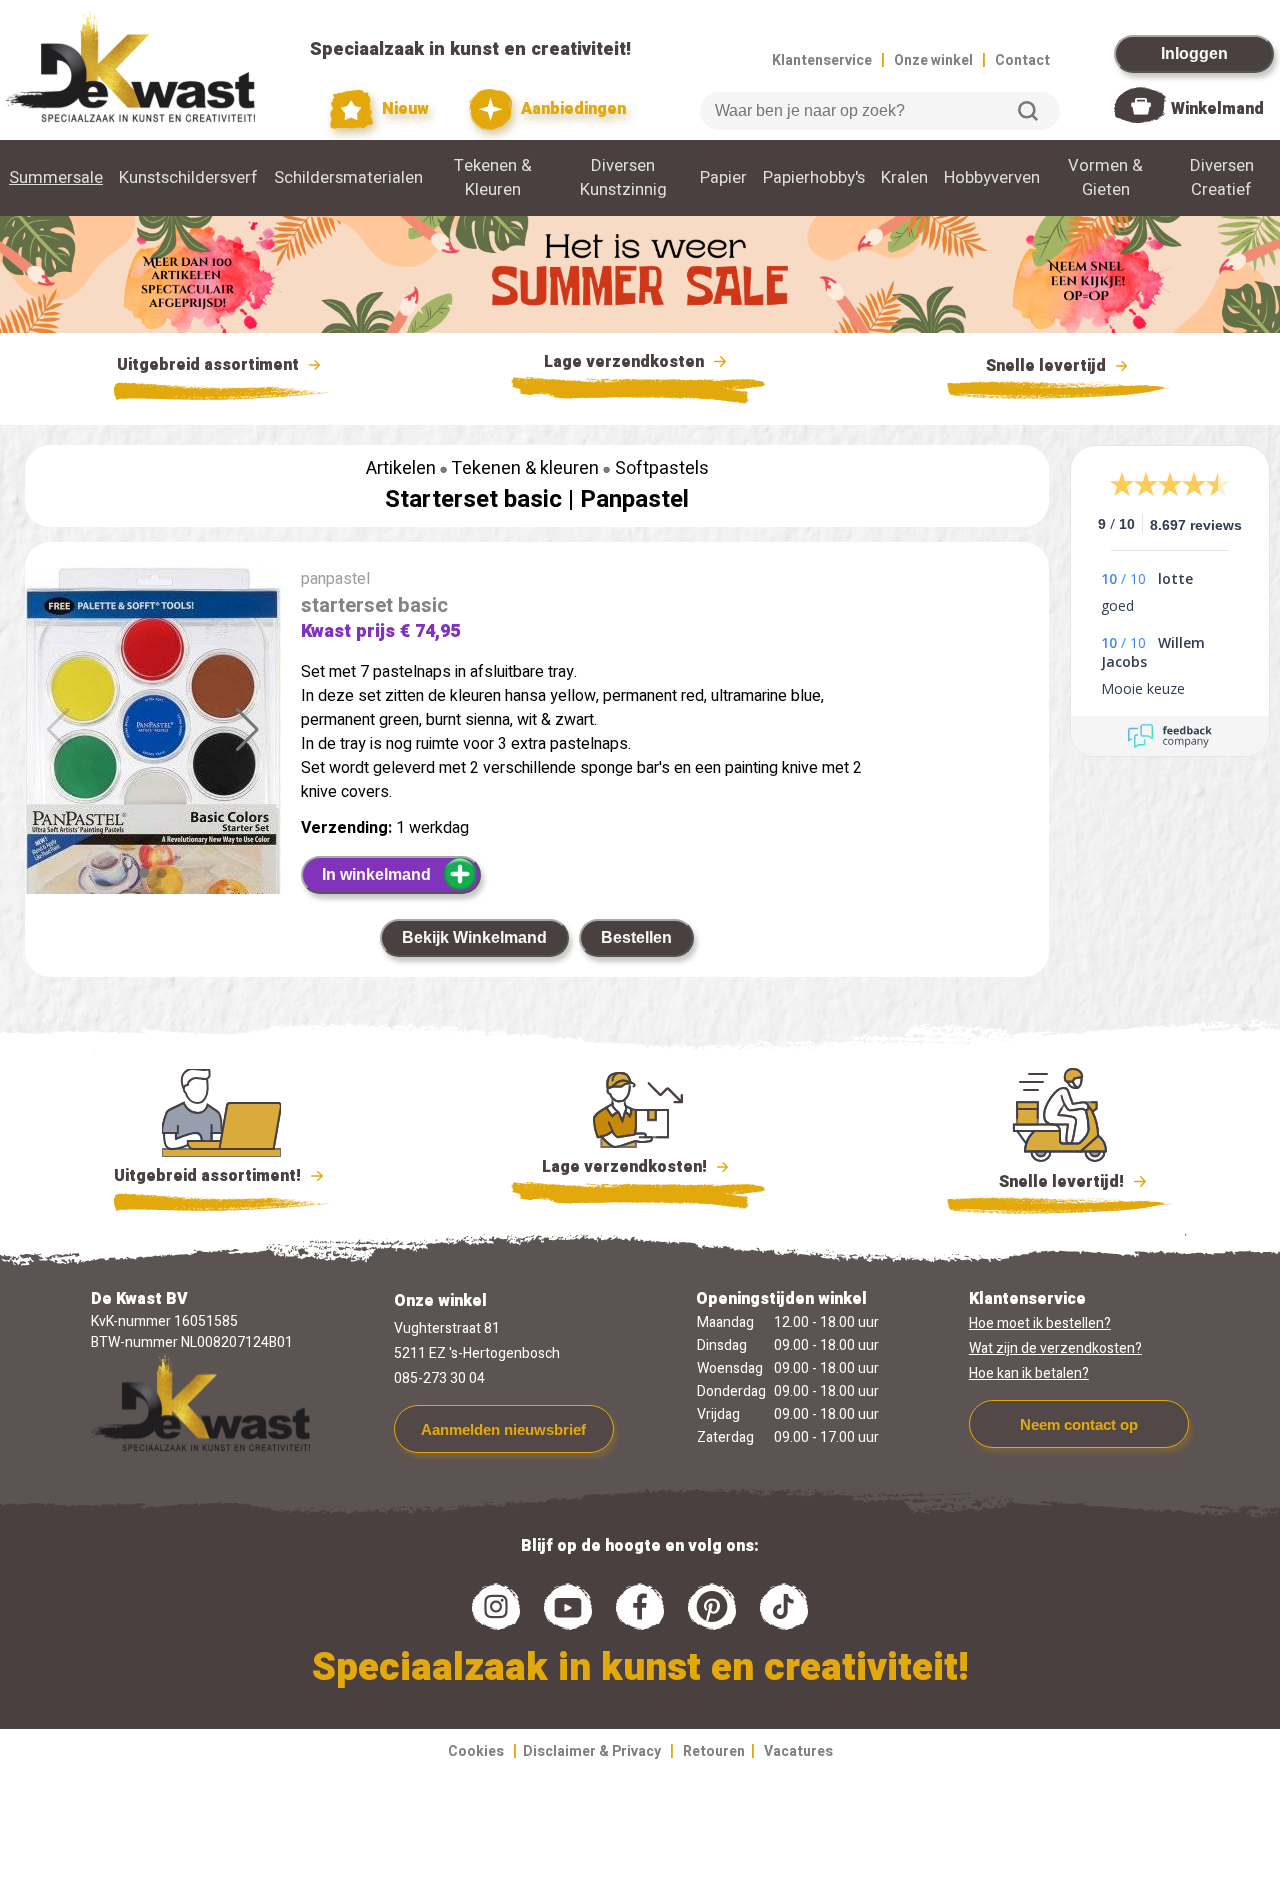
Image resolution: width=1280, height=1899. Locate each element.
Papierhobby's (814, 178)
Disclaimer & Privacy (592, 1751)
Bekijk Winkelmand (474, 937)
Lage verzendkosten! (626, 1167)
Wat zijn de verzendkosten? (1055, 1348)
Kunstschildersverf (188, 178)
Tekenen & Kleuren (493, 178)
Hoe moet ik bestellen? (1040, 1323)
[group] (153, 758)
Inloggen (1194, 53)
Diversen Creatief (1222, 178)
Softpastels (662, 468)
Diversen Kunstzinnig (623, 178)
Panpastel (634, 499)
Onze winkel (933, 60)
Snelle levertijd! (1047, 1182)
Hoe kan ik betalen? (1029, 1373)
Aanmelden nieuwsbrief (503, 1429)
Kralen (904, 178)
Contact (1022, 60)
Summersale (56, 178)
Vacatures (798, 1751)
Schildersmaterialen (348, 178)
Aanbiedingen (571, 109)
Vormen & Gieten (1105, 178)
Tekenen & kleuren (525, 468)
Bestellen (636, 937)
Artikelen (401, 468)
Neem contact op (1079, 1424)
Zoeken (1028, 111)
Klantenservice (822, 60)
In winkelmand (376, 874)
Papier (723, 178)
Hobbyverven (992, 178)
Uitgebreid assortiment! (209, 1176)
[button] (247, 730)
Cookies (476, 1751)
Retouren (714, 1751)
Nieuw (403, 109)
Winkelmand (1217, 109)
